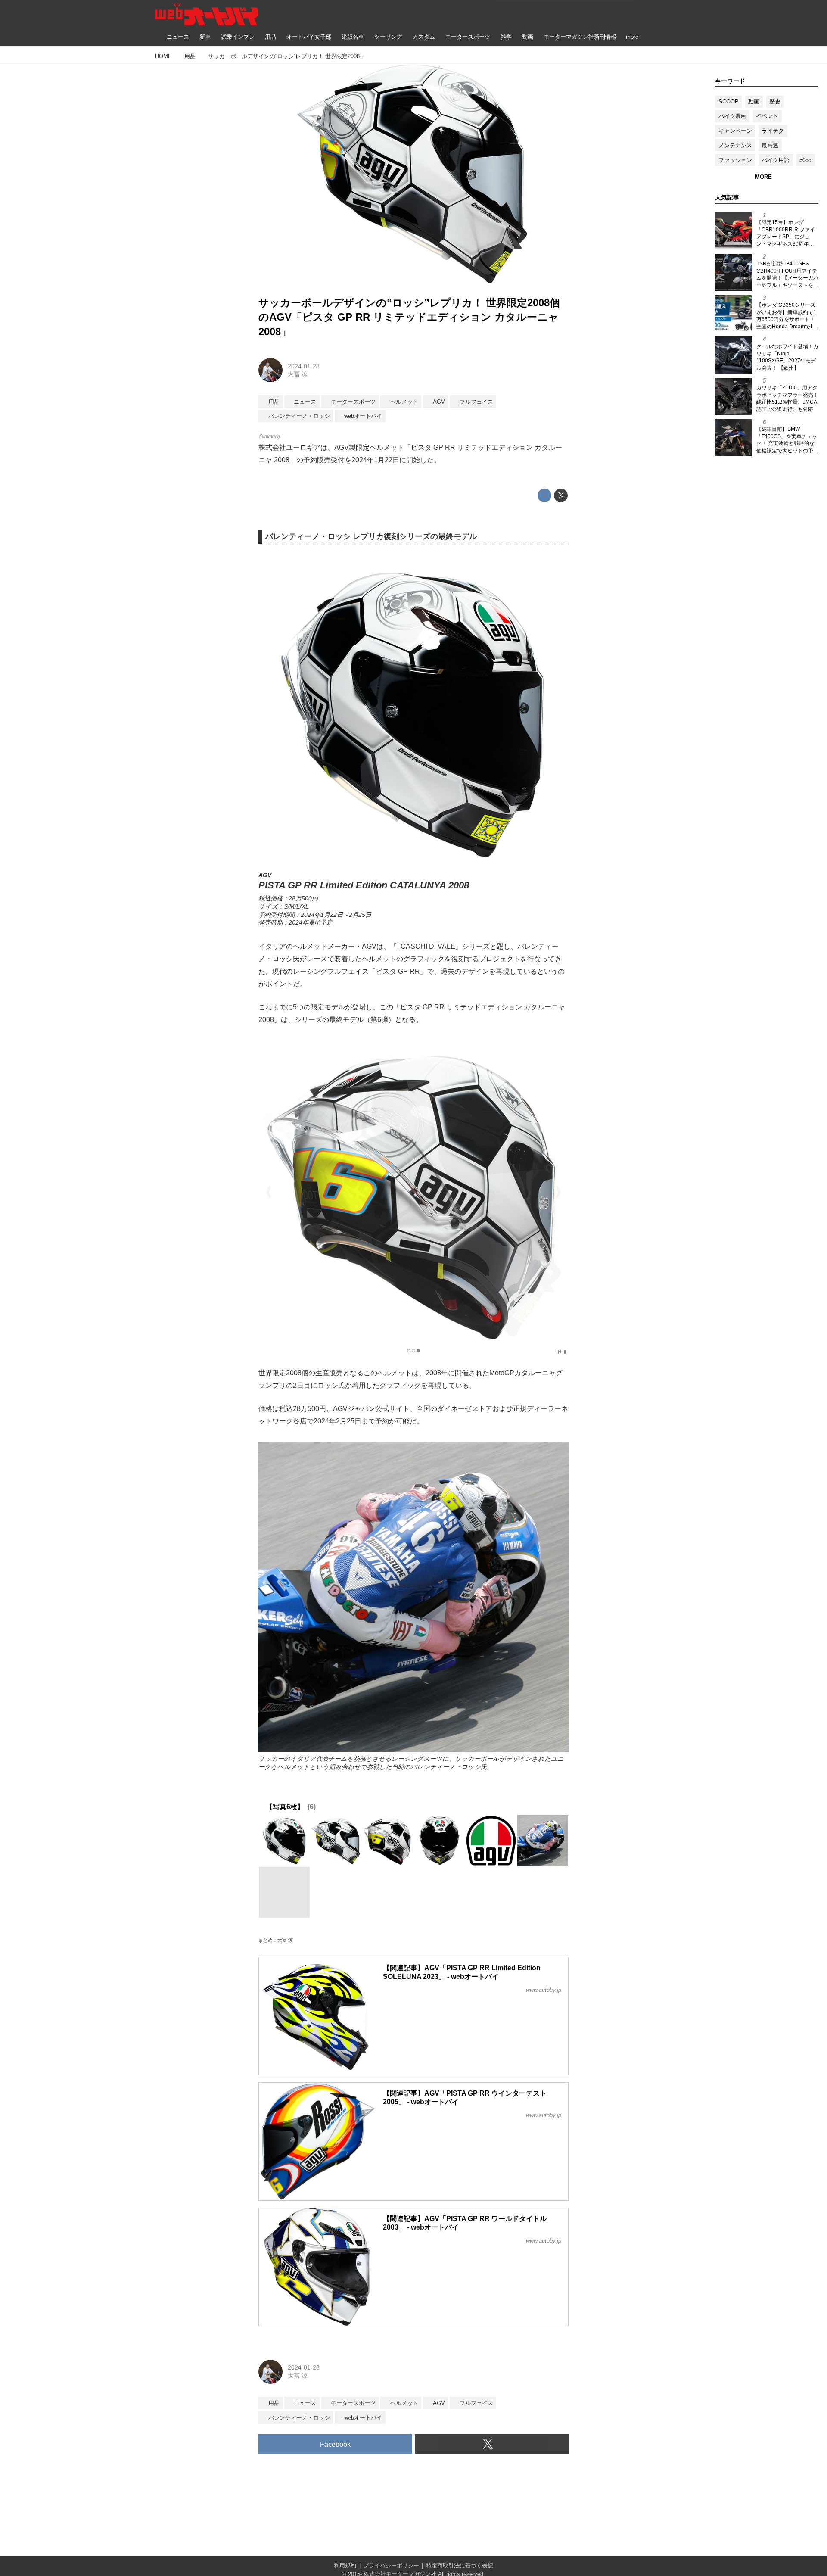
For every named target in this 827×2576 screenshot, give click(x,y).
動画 (754, 101)
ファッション (735, 160)
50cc (805, 160)
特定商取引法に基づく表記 (460, 2565)
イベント (767, 116)
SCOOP (729, 101)
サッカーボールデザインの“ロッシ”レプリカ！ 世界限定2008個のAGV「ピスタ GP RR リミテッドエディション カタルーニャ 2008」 (409, 317)
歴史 (775, 101)
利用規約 (345, 2565)
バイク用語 (776, 160)
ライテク (773, 131)
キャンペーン (735, 131)
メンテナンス (735, 145)
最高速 (770, 145)
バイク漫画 (732, 116)
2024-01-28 (304, 366)
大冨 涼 (298, 374)
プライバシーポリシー (391, 2565)
